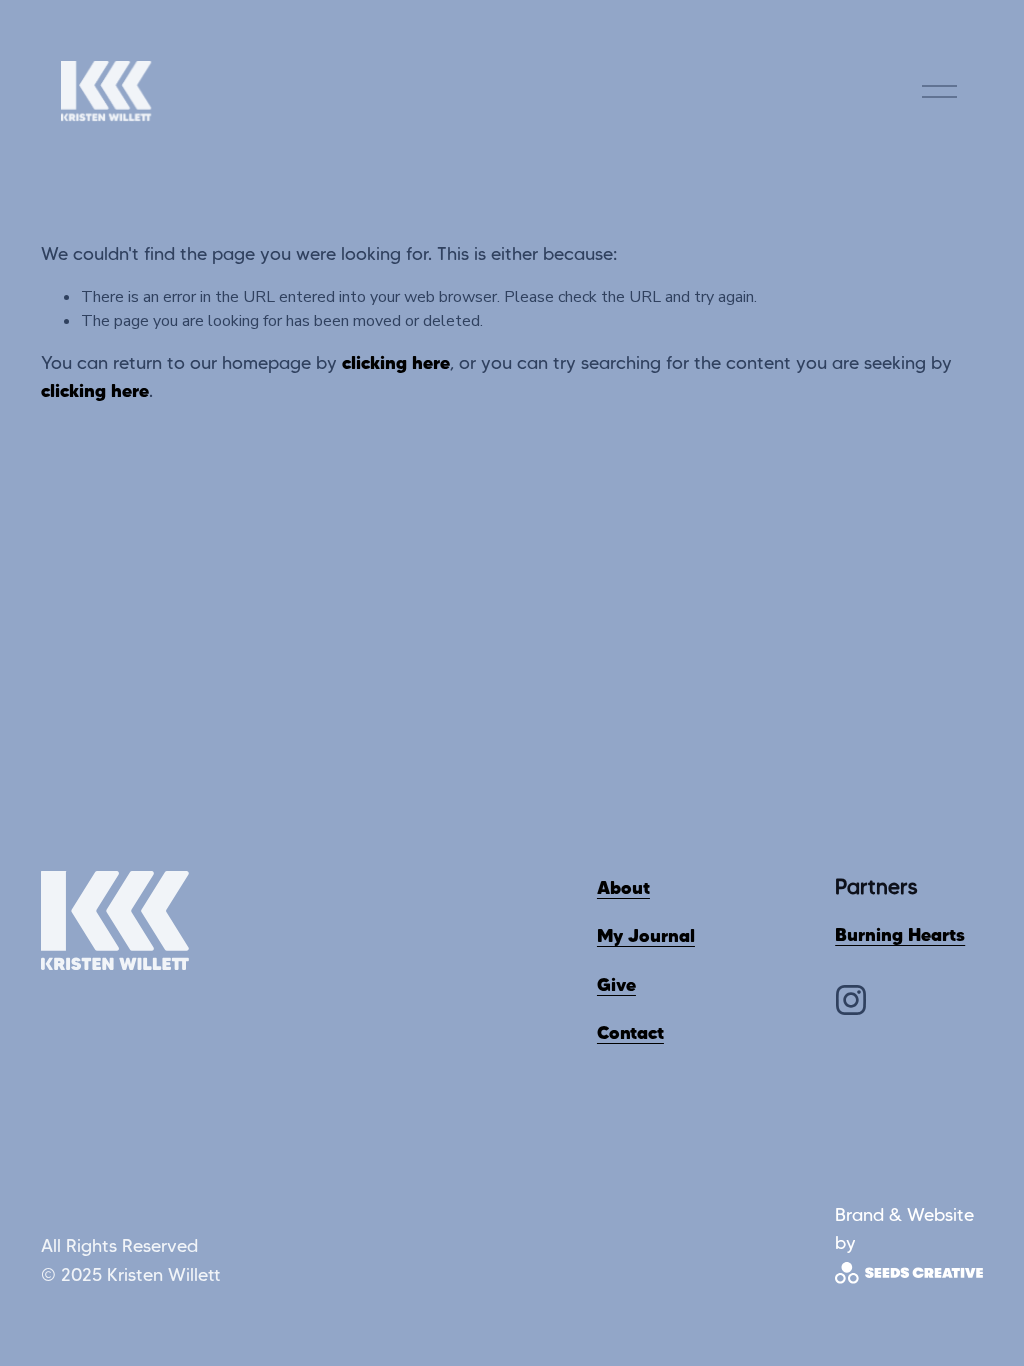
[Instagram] (851, 1000)
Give (616, 984)
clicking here (396, 362)
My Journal (646, 935)
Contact (630, 1032)
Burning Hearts (900, 934)
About (623, 887)
